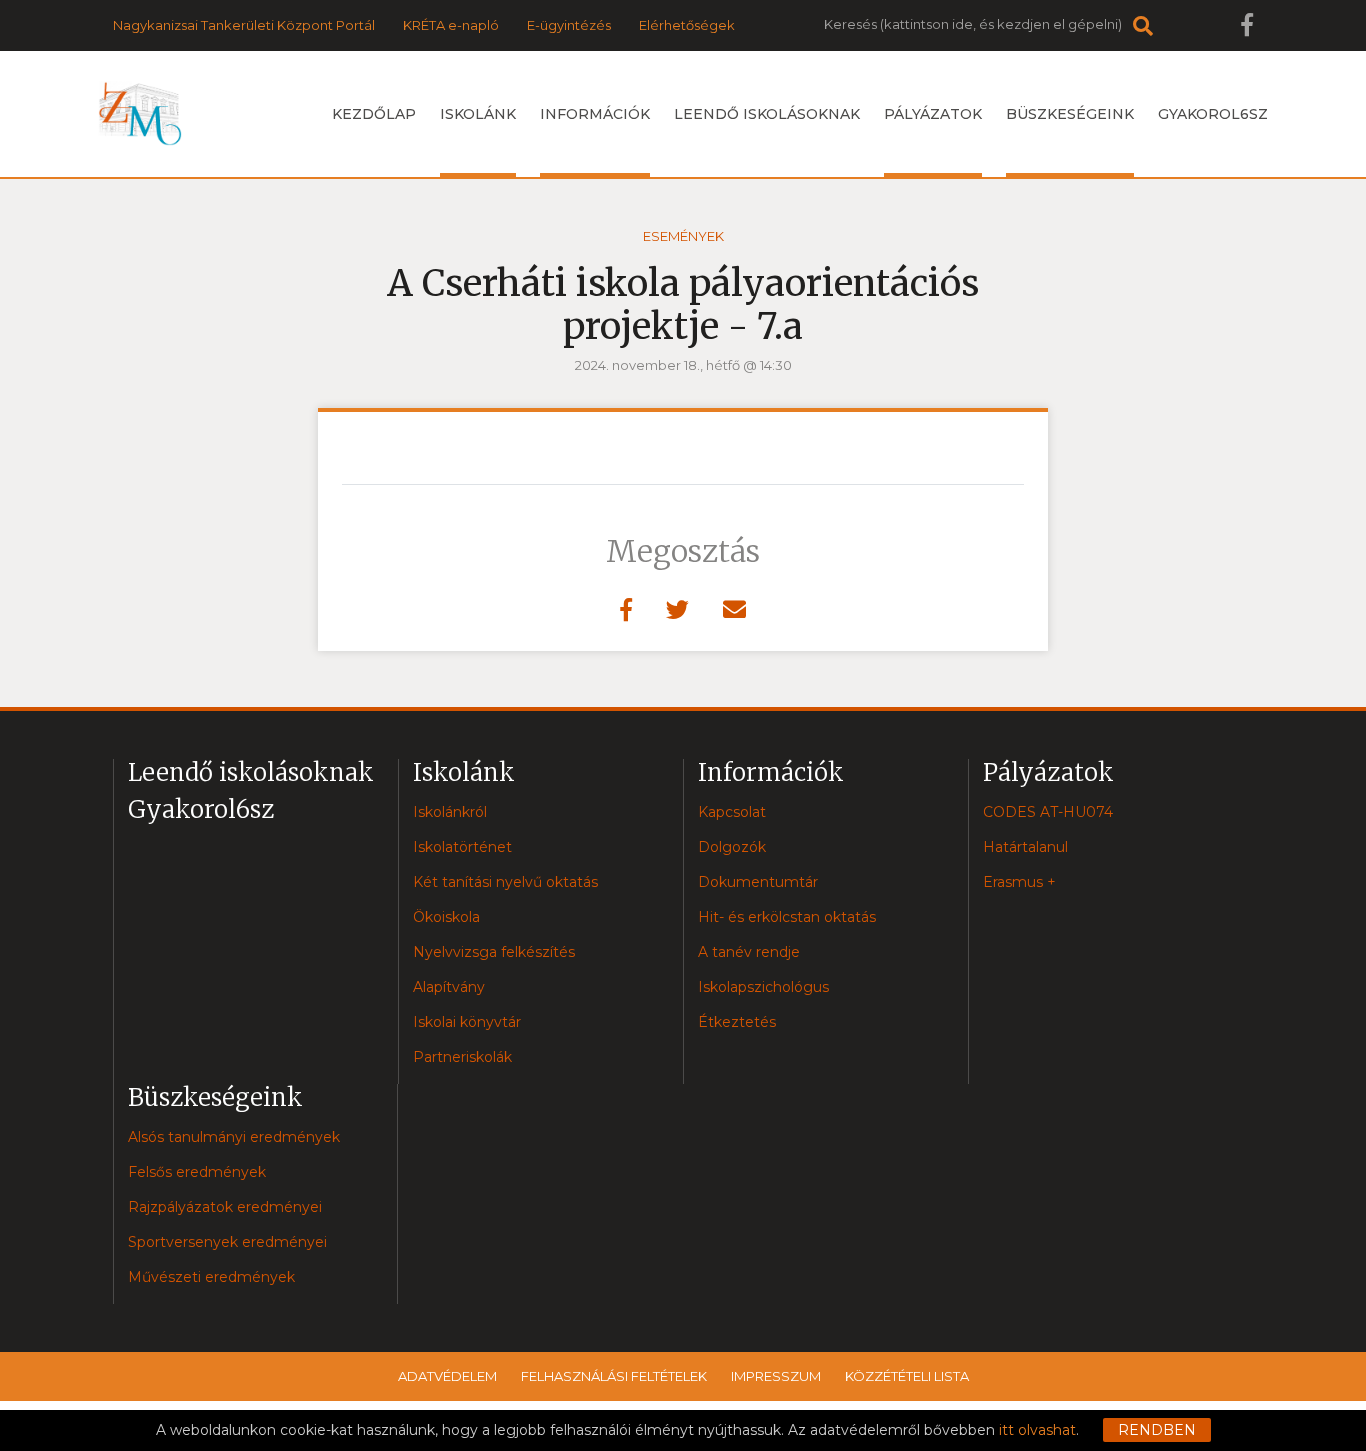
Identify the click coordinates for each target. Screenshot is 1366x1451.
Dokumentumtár (758, 882)
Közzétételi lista (907, 1376)
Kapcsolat (732, 812)
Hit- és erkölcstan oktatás (787, 917)
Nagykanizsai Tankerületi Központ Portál (244, 25)
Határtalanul (1025, 847)
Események (683, 236)
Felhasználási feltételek (614, 1376)
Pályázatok (933, 114)
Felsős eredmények (197, 1172)
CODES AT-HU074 (1048, 812)
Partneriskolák (462, 1057)
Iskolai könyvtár (467, 1022)
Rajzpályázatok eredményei (225, 1207)
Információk (595, 114)
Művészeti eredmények (211, 1277)
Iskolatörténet (462, 847)
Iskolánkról (450, 812)
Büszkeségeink (1070, 114)
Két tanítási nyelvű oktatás (505, 882)
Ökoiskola (446, 917)
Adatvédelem (447, 1376)
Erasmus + (1019, 882)
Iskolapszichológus (763, 987)
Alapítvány (449, 987)
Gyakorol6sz (1213, 114)
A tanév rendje (749, 952)
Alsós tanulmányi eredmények (234, 1137)
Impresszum (776, 1376)
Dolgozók (732, 847)
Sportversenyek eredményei (227, 1242)
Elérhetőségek (687, 25)
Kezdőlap (374, 114)
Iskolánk (478, 114)
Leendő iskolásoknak (767, 114)
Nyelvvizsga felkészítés (494, 952)
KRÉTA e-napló (451, 25)
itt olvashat (1037, 1430)
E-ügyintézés (569, 25)
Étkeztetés (737, 1022)
